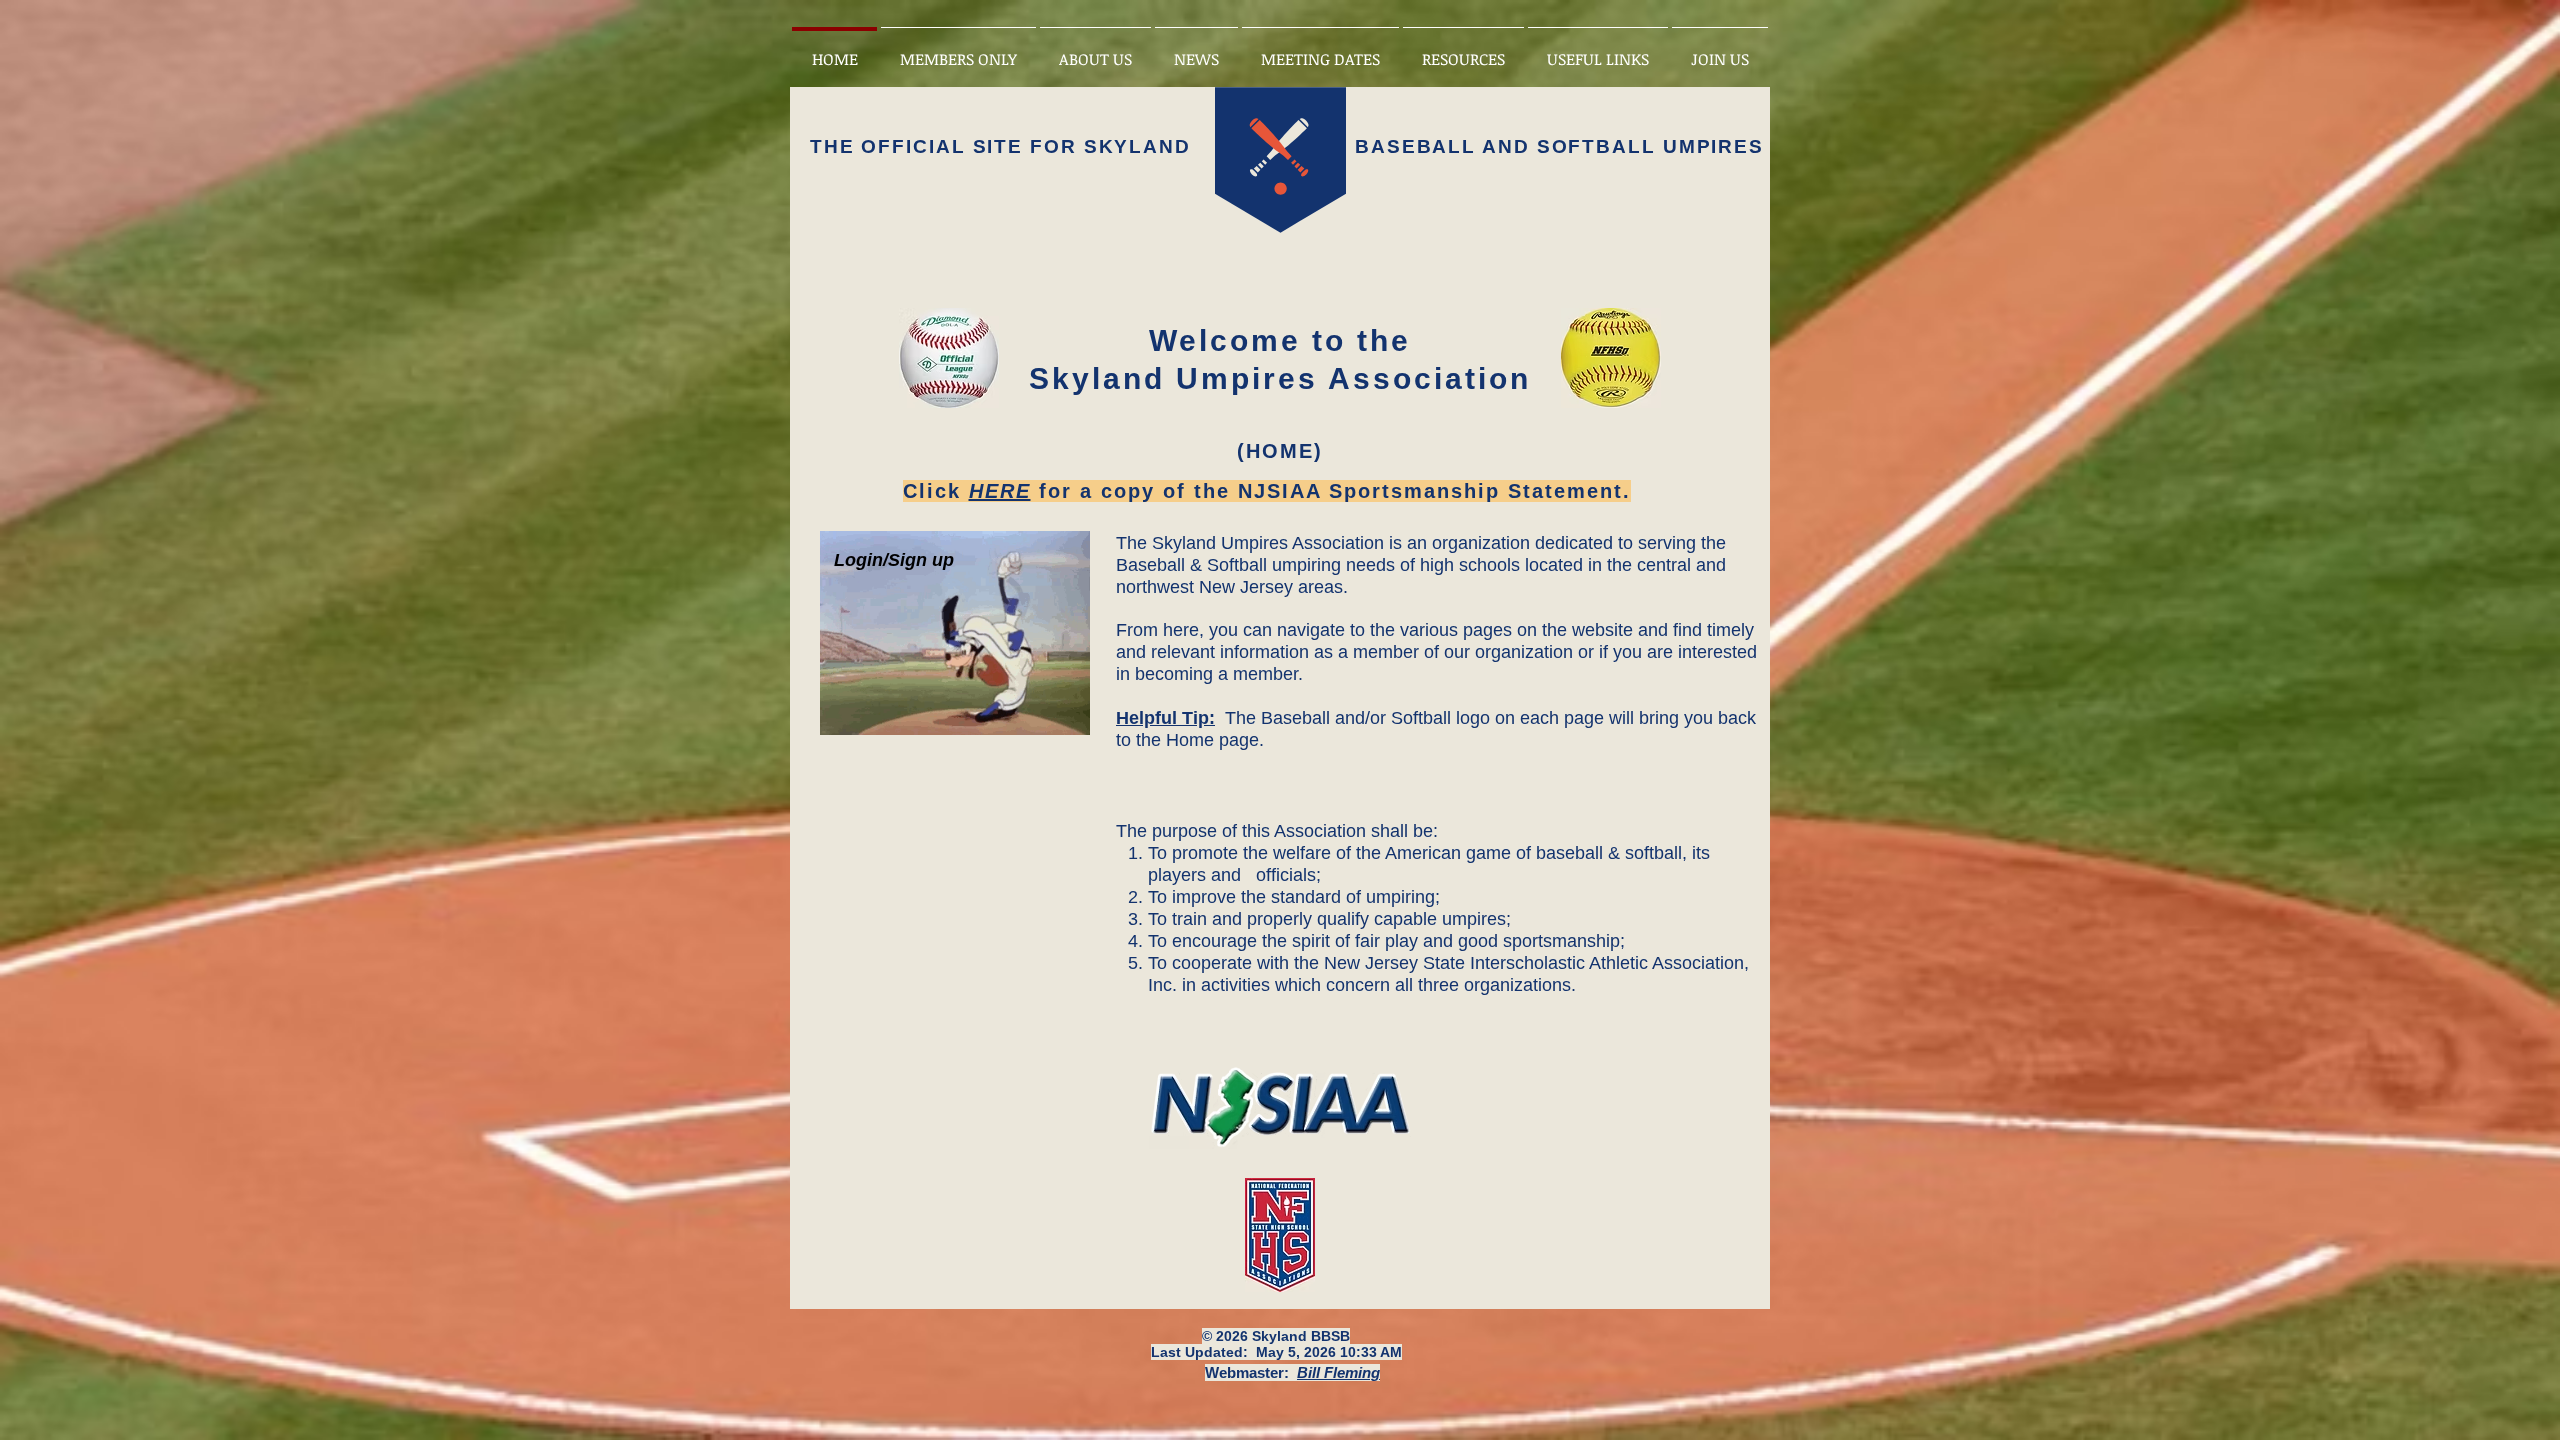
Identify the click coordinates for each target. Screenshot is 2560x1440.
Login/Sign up (894, 560)
